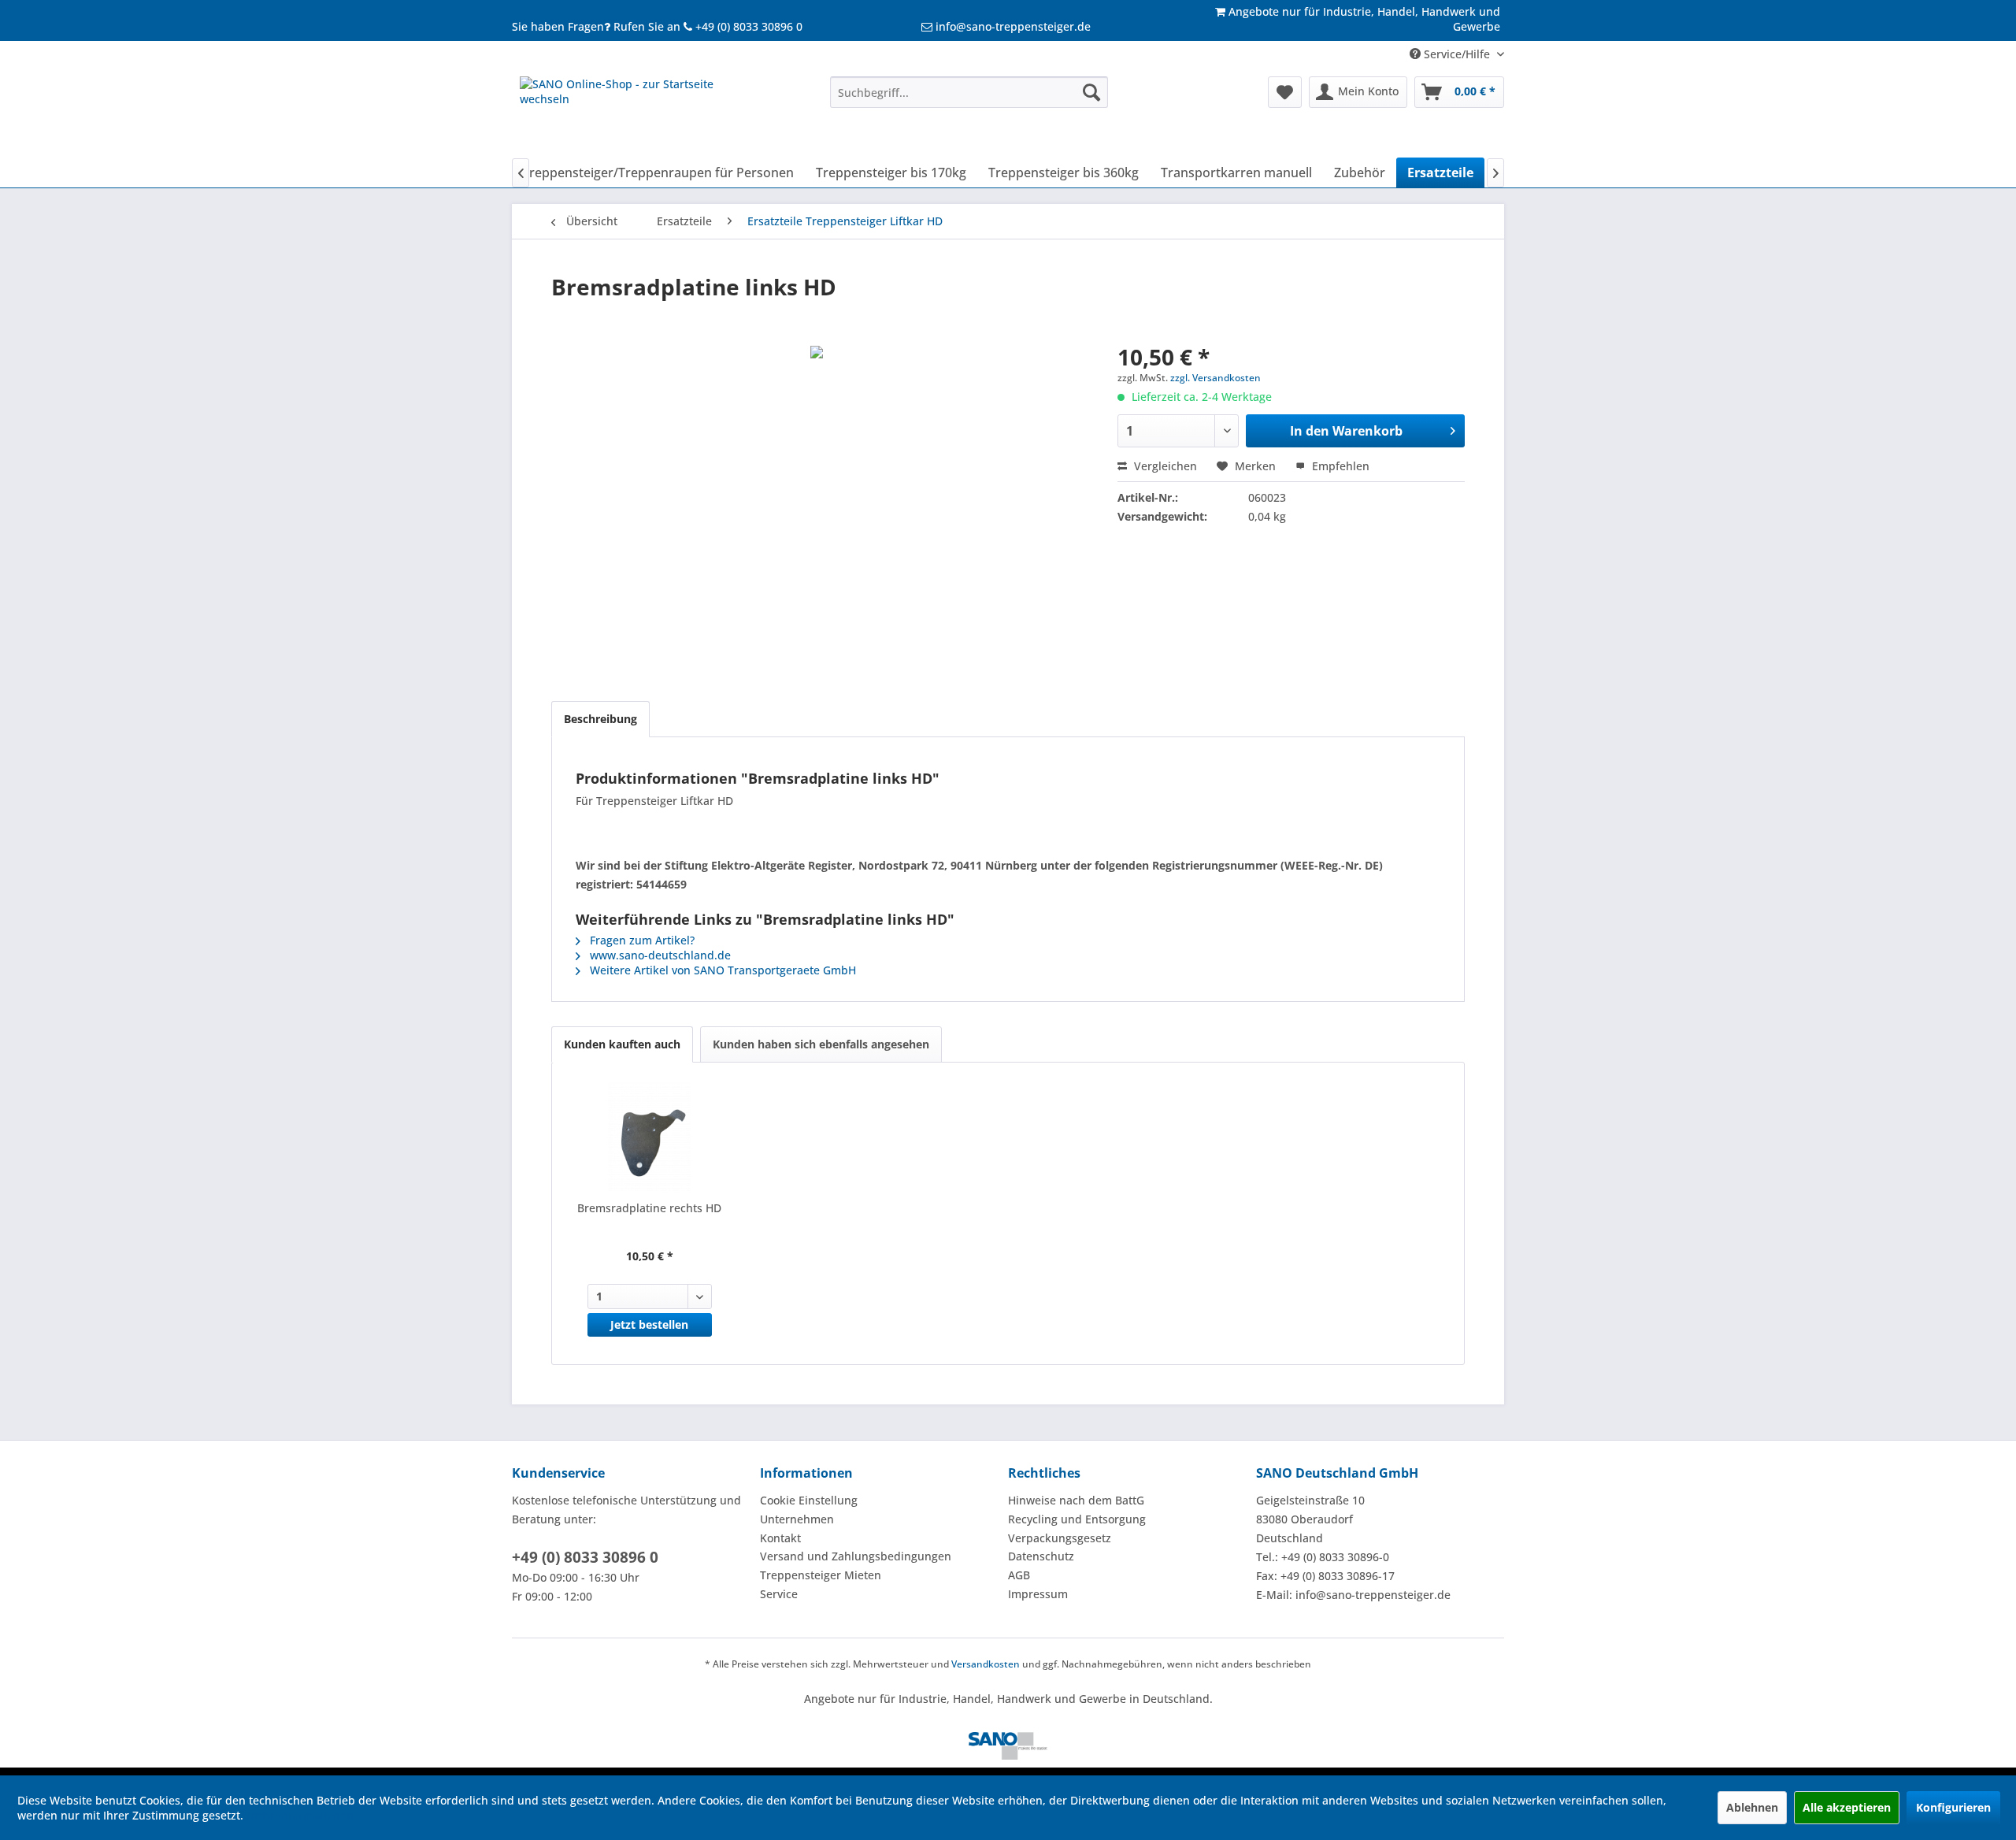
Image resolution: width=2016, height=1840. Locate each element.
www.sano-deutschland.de (659, 955)
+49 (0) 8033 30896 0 (585, 1557)
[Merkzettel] (1285, 92)
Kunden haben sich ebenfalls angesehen (821, 1044)
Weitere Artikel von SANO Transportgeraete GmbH (721, 970)
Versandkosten (986, 1664)
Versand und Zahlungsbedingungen (856, 1556)
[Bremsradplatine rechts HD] (650, 1137)
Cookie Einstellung (809, 1500)
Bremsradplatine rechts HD (649, 1208)
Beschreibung (600, 719)
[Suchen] (1091, 92)
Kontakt (780, 1538)
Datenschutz (1041, 1556)
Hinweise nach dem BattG (1076, 1500)
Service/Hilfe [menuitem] (1457, 54)
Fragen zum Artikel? (641, 940)
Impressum (1038, 1594)
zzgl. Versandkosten (1216, 378)
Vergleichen (1164, 466)
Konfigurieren (1953, 1807)
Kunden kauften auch (622, 1044)
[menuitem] (969, 92)
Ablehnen (1752, 1807)
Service (779, 1594)
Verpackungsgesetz (1060, 1538)
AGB (1019, 1575)
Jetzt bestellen (649, 1324)
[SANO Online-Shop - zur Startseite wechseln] (639, 113)
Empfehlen (1339, 466)
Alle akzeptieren (1847, 1807)
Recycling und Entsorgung (1077, 1519)
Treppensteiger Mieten (821, 1575)
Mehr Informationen (300, 1815)
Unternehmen (797, 1519)
